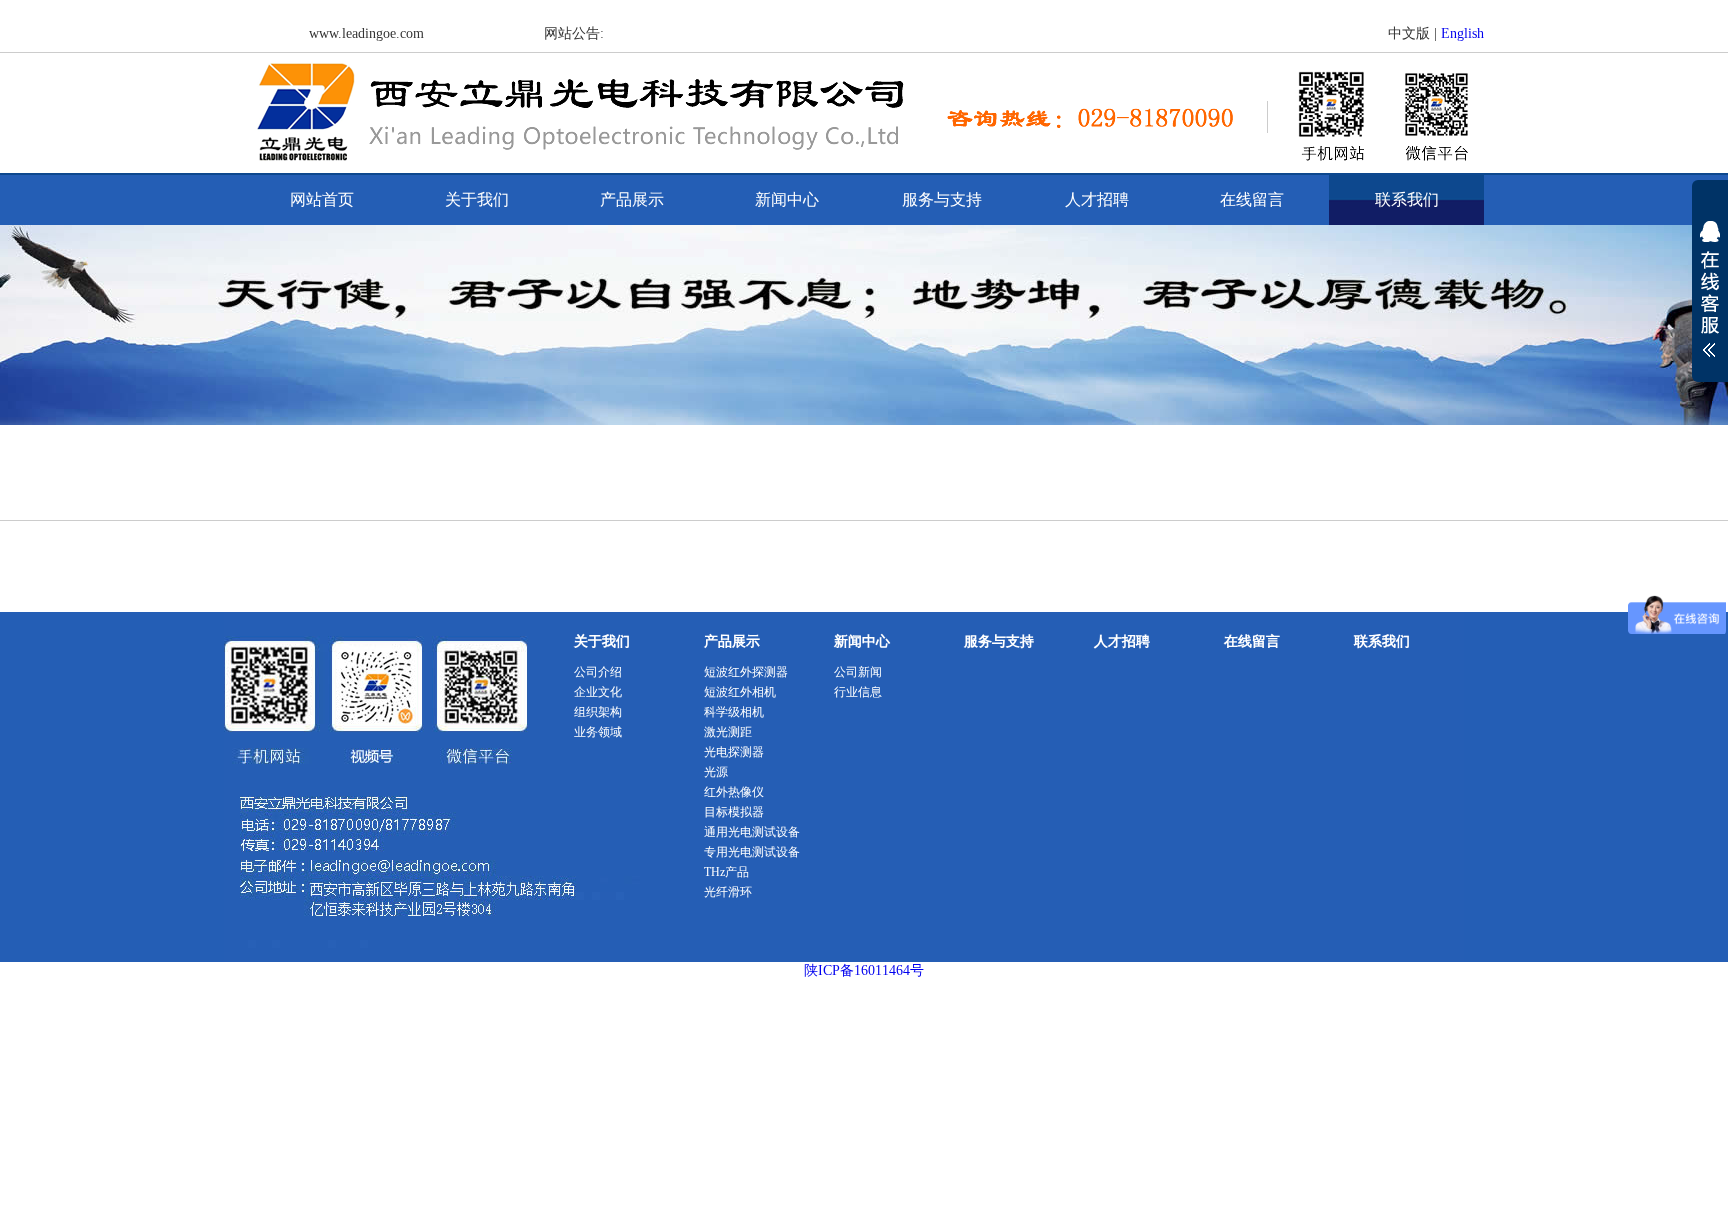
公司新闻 (858, 672)
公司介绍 (598, 672)
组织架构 (598, 712)
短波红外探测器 (746, 672)
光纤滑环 (728, 892)
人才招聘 (1097, 199)
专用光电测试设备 (752, 852)
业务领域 (598, 732)
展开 (1710, 302)
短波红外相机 (740, 692)
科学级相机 (734, 712)
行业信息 (858, 692)
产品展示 (632, 199)
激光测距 (728, 732)
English (1462, 33)
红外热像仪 (734, 792)
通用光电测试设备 (752, 832)
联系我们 (1407, 199)
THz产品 (726, 872)
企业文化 (598, 692)
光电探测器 (734, 752)
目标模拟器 (734, 812)
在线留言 (1252, 199)
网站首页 (322, 199)
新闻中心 (787, 199)
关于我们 (477, 199)
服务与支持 (942, 199)
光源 (716, 772)
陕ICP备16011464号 (864, 970)
